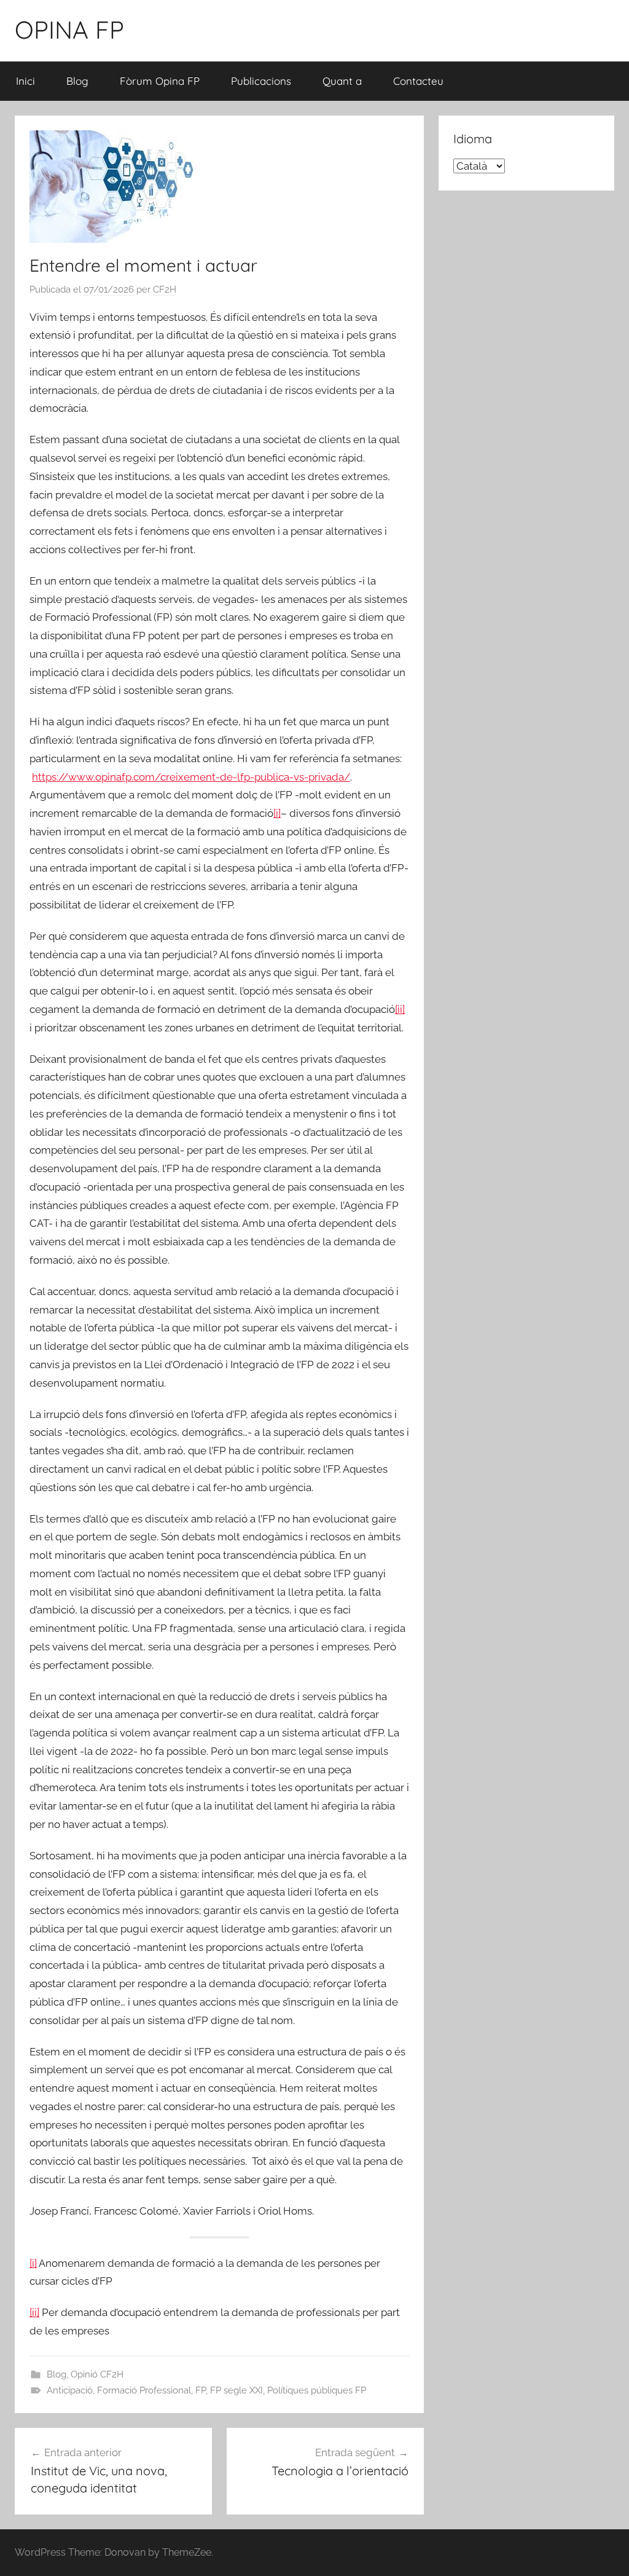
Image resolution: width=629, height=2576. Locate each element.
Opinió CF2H (97, 2374)
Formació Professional (144, 2390)
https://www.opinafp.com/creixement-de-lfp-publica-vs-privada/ (191, 777)
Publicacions (261, 81)
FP (201, 2390)
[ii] (400, 1009)
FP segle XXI (236, 2390)
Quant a (342, 81)
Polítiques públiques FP (317, 2390)
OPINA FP (69, 30)
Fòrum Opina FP (160, 81)
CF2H (165, 290)
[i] (277, 813)
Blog (77, 81)
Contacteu (418, 81)
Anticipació (70, 2390)
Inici (25, 81)
